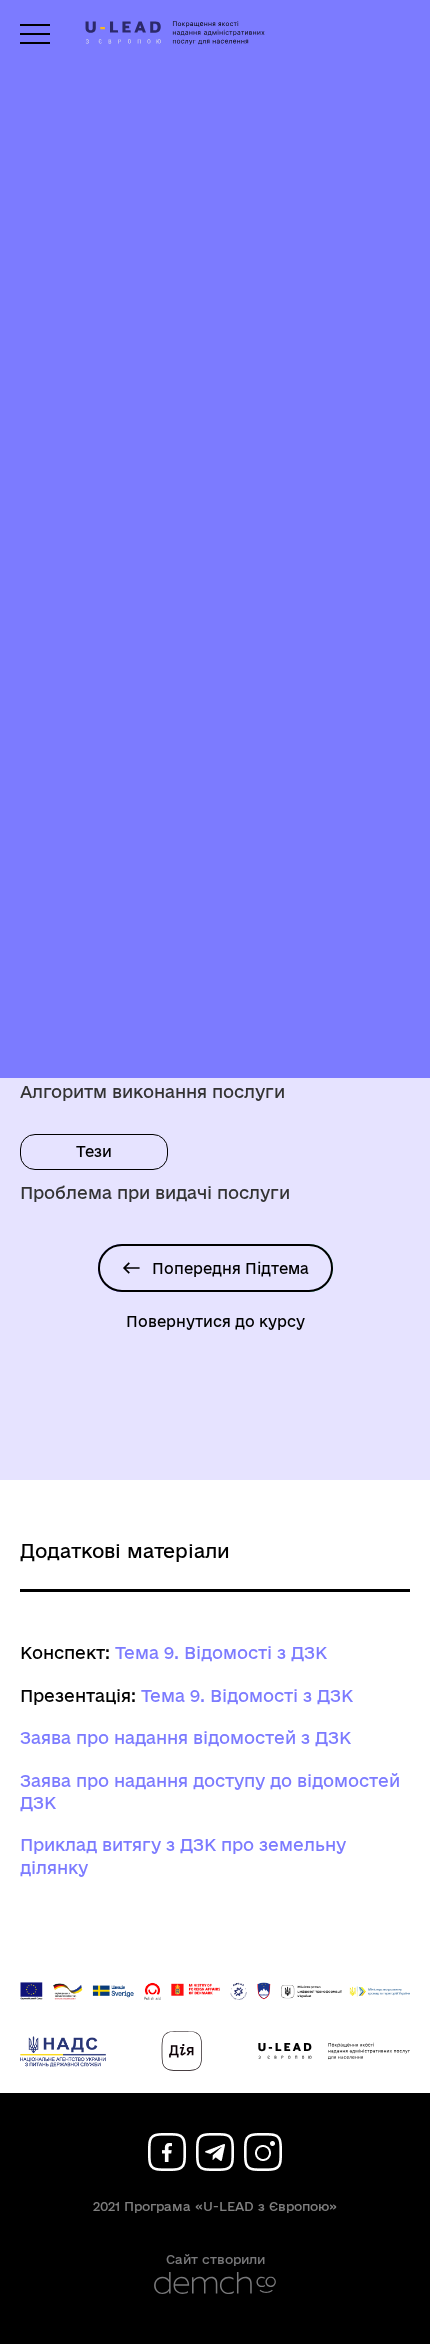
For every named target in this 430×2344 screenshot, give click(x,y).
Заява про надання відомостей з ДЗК (185, 1737)
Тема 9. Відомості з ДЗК (221, 1652)
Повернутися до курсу (215, 1321)
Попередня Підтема (230, 1268)
